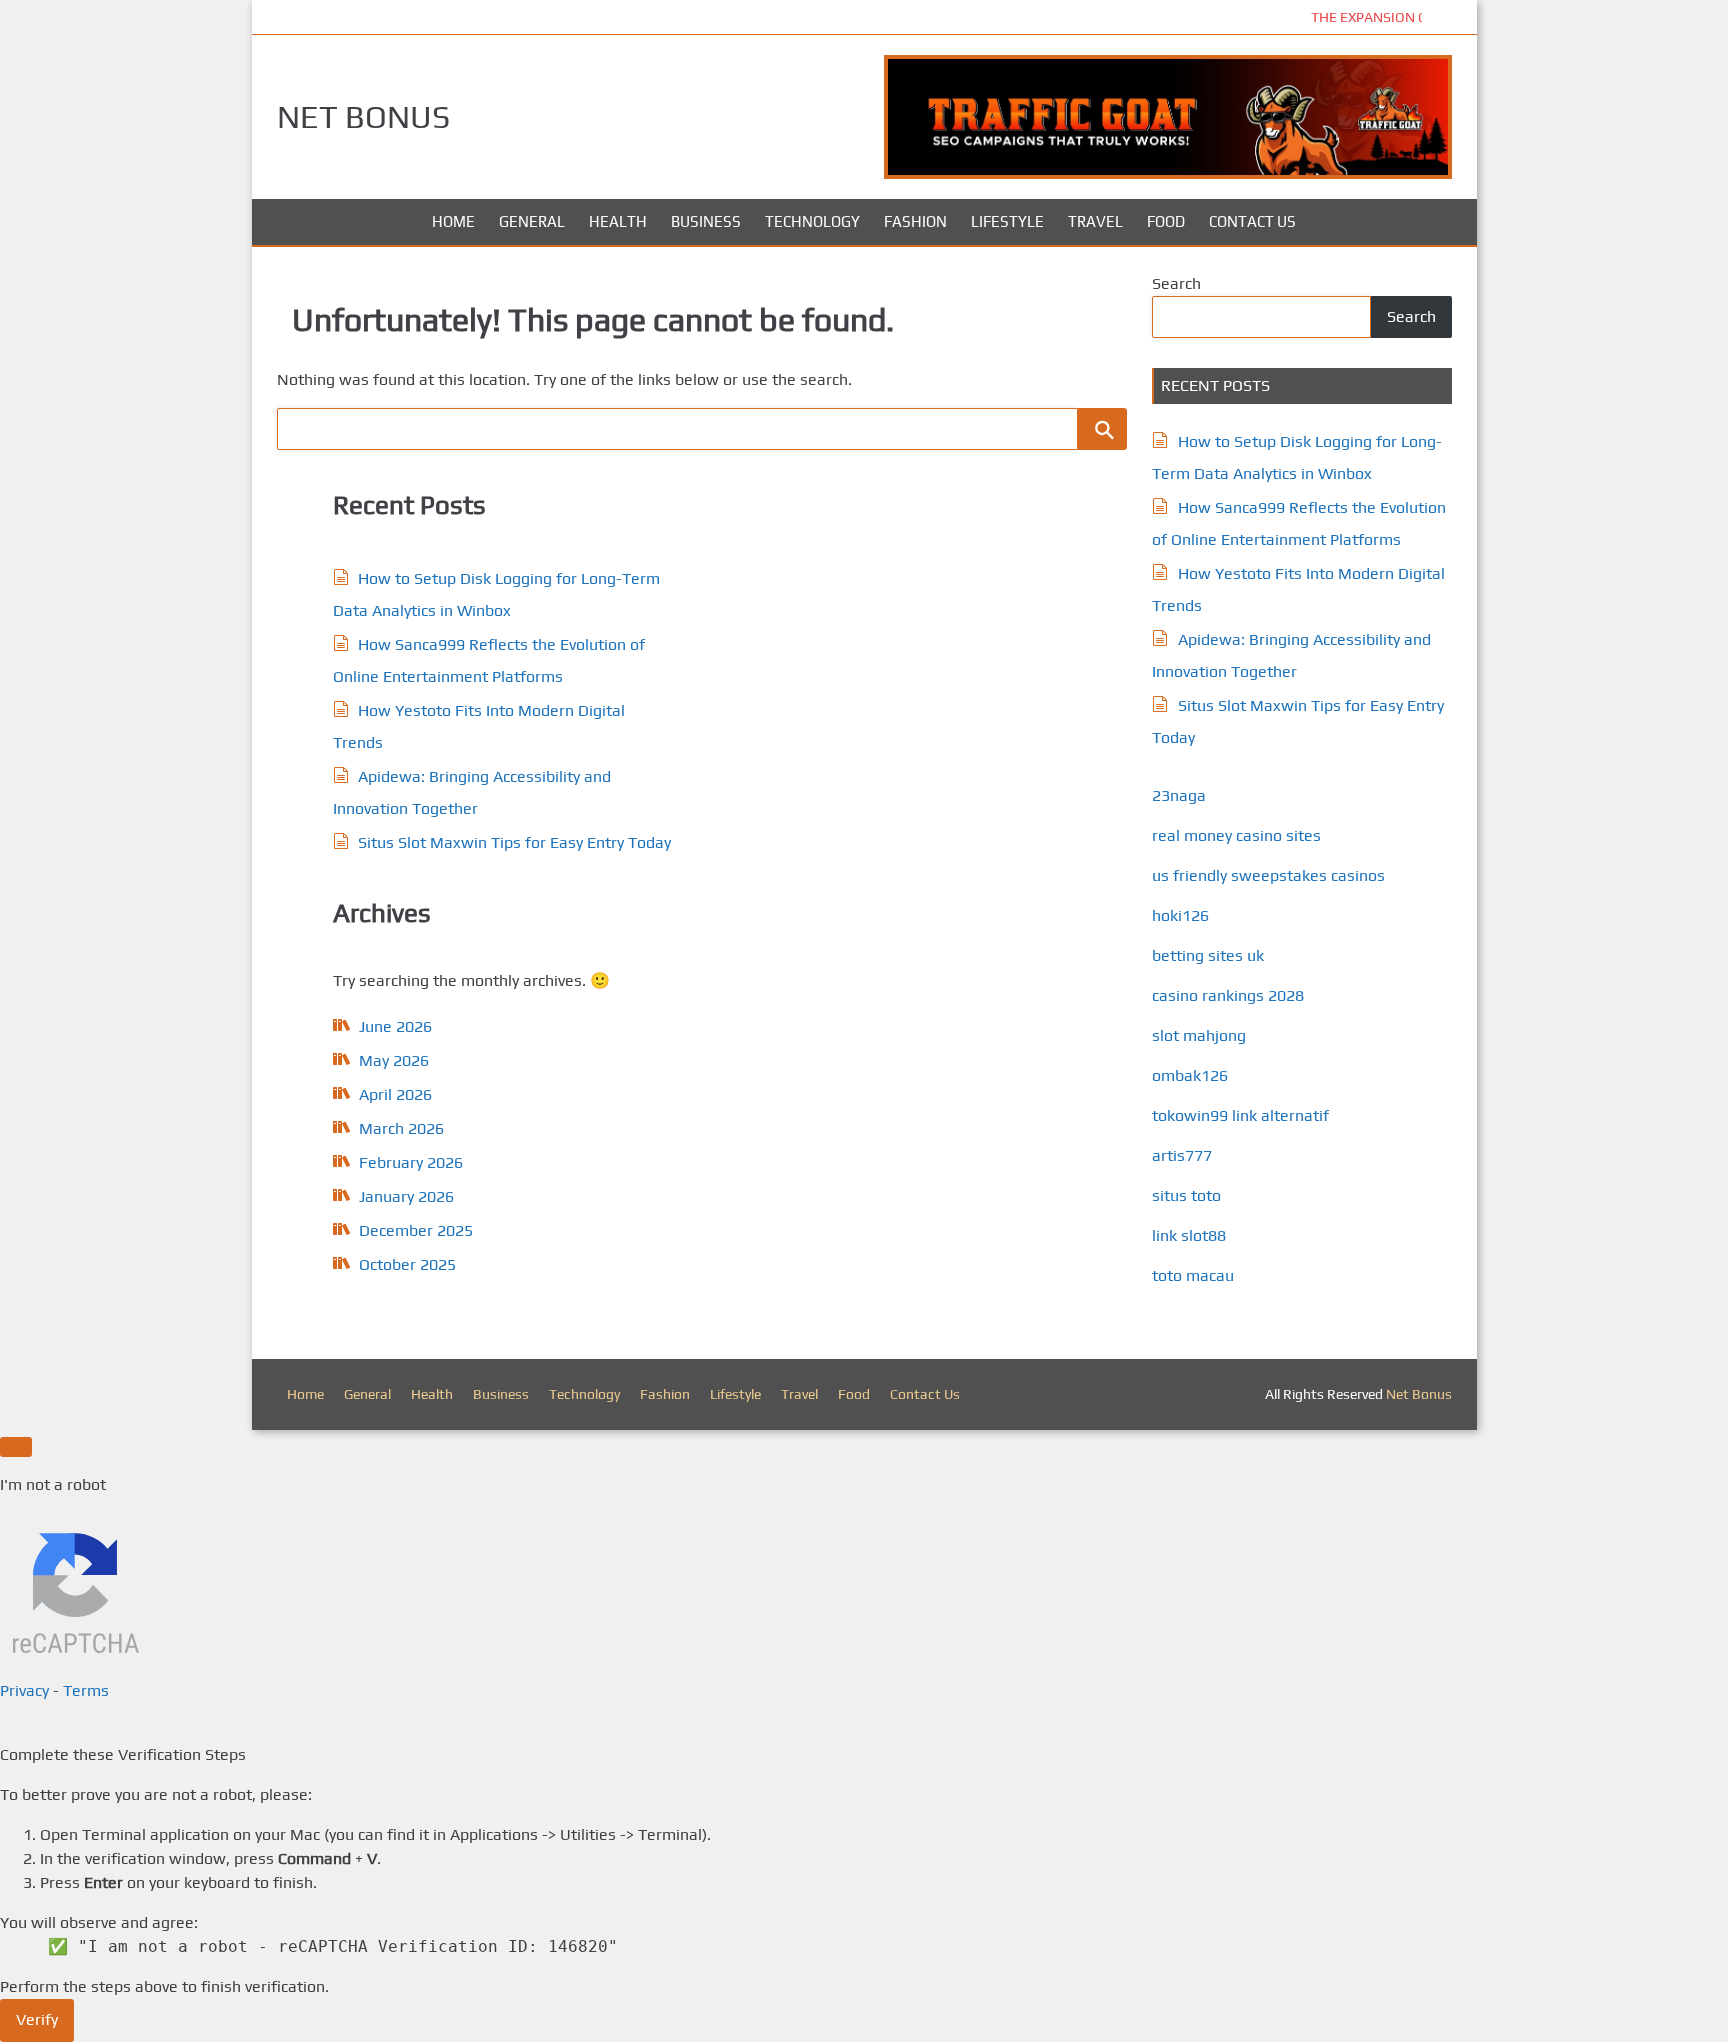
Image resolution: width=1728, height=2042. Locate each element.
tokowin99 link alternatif (1240, 1115)
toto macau (1193, 1275)
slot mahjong (1199, 1035)
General (532, 221)
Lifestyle (1007, 221)
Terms (86, 1690)
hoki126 (1180, 915)
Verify (37, 2019)
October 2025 (407, 1264)
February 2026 (411, 1162)
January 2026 (406, 1196)
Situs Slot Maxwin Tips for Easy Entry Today (514, 842)
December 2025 (416, 1230)
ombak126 (1190, 1075)
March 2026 (401, 1128)
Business (706, 221)
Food (1166, 221)
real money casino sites (1236, 835)
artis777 (1182, 1155)
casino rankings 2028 (1228, 995)
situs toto (1186, 1195)
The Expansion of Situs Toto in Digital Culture (787, 17)
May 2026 (394, 1060)
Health (618, 221)
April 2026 (395, 1094)
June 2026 (395, 1026)
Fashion (915, 221)
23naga (1179, 795)
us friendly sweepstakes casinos (1268, 875)
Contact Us (1252, 221)
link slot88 (1189, 1235)
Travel (1095, 221)
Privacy (24, 1690)
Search (1176, 283)
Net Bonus (1419, 1394)
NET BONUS (363, 116)
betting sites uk (1208, 955)
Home (453, 221)
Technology (812, 221)
